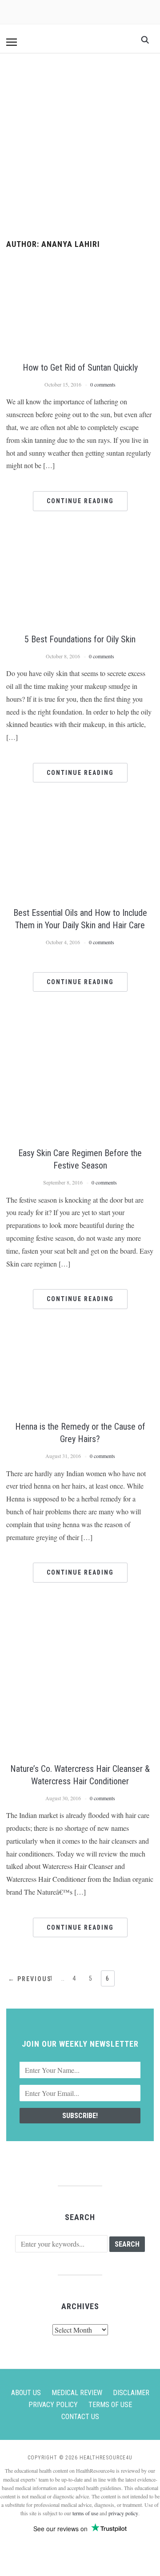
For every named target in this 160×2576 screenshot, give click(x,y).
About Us (26, 2393)
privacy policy (123, 2513)
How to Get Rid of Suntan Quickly (80, 367)
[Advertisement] (80, 147)
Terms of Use (110, 2405)
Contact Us (80, 2417)
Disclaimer (131, 2393)
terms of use (85, 2513)
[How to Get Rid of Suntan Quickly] (80, 267)
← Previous (30, 1979)
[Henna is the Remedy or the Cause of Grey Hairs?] (80, 1341)
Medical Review (77, 2393)
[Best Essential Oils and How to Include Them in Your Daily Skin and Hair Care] (80, 815)
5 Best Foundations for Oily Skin (80, 639)
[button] (12, 42)
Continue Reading (80, 501)
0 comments (103, 384)
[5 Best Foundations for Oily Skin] (80, 543)
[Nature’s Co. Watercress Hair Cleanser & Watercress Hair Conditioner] (80, 1615)
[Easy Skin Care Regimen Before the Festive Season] (80, 1024)
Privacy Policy (53, 2405)
